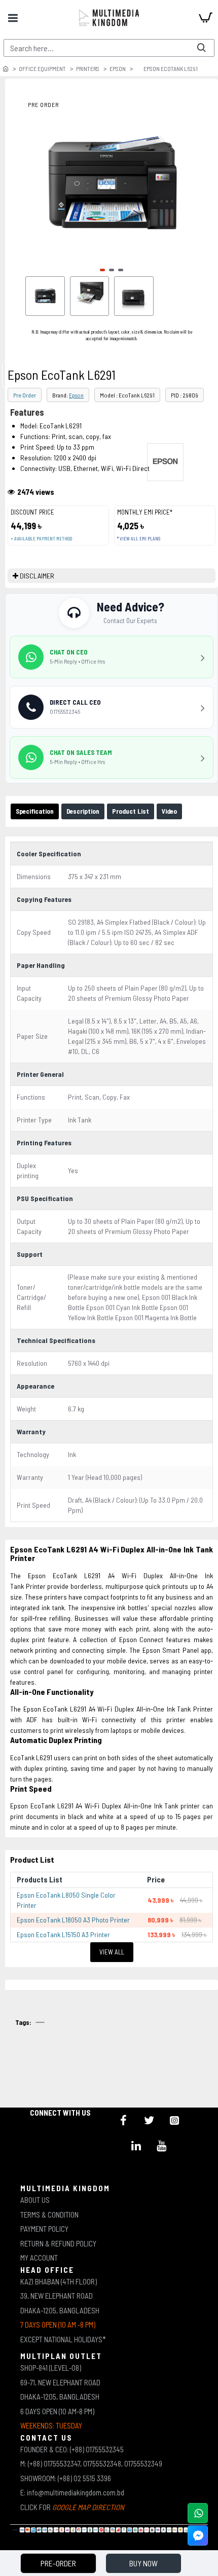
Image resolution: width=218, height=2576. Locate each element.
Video (169, 811)
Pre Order (25, 395)
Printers (88, 68)
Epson (118, 68)
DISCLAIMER (37, 576)
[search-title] (201, 48)
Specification (35, 811)
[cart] (205, 18)
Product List (131, 811)
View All (112, 1952)
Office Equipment (42, 68)
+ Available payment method (41, 539)
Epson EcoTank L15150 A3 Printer (63, 1934)
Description (83, 811)
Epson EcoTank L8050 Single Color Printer (66, 1900)
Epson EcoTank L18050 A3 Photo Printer (73, 1920)
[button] (102, 270)
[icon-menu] (124, 2120)
